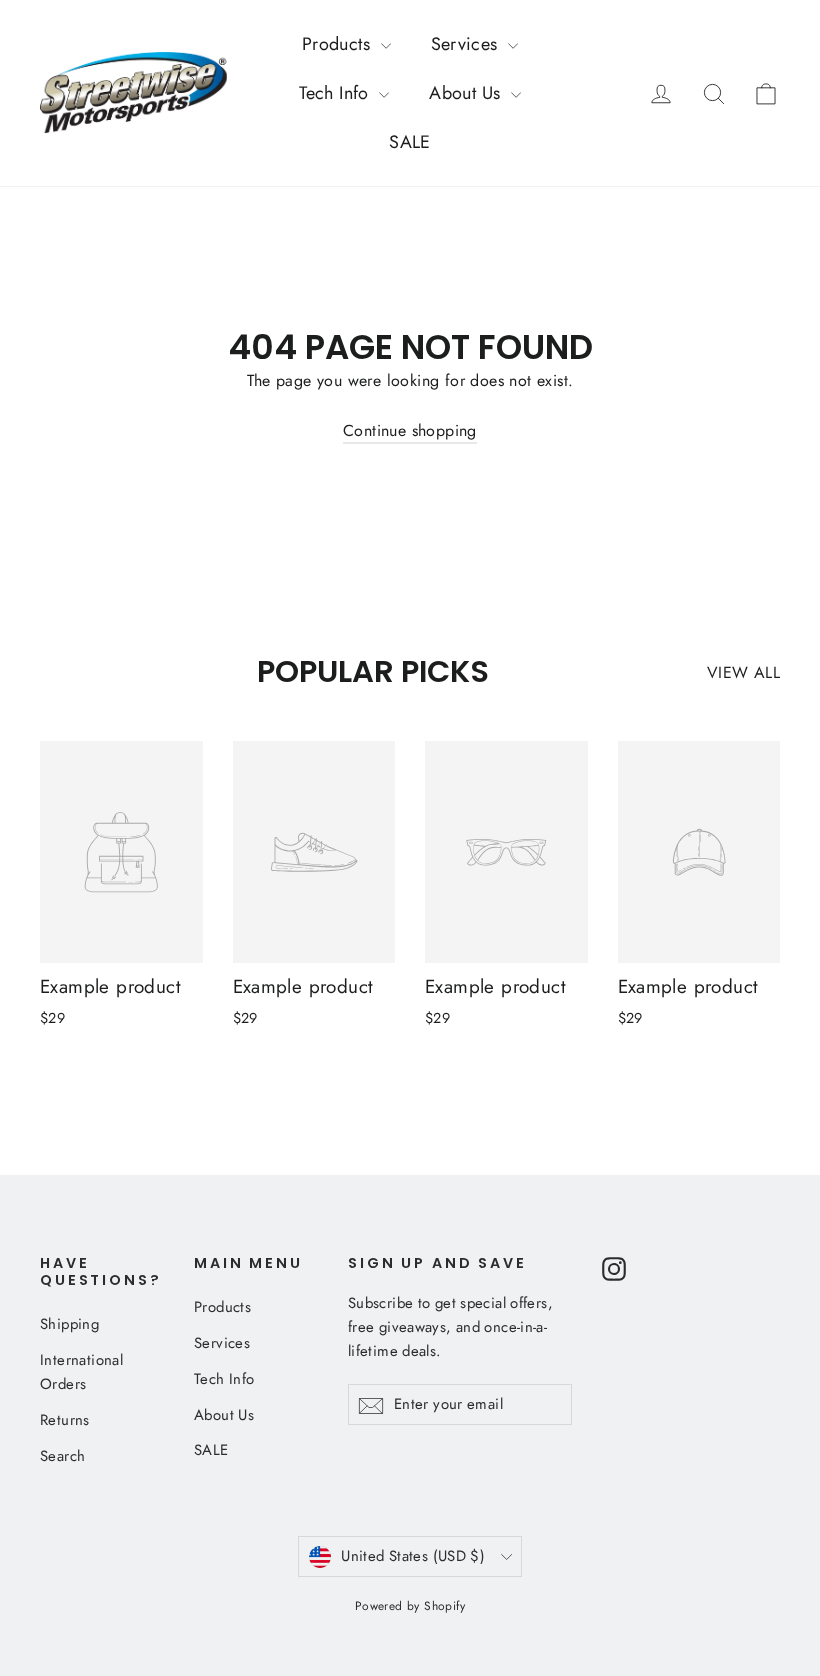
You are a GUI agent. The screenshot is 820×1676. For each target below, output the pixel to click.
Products (339, 44)
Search (62, 1456)
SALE (410, 142)
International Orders (81, 1372)
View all (743, 672)
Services (467, 44)
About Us (467, 93)
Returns (65, 1420)
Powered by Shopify (410, 1606)
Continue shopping (410, 430)
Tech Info (336, 93)
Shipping (69, 1324)
